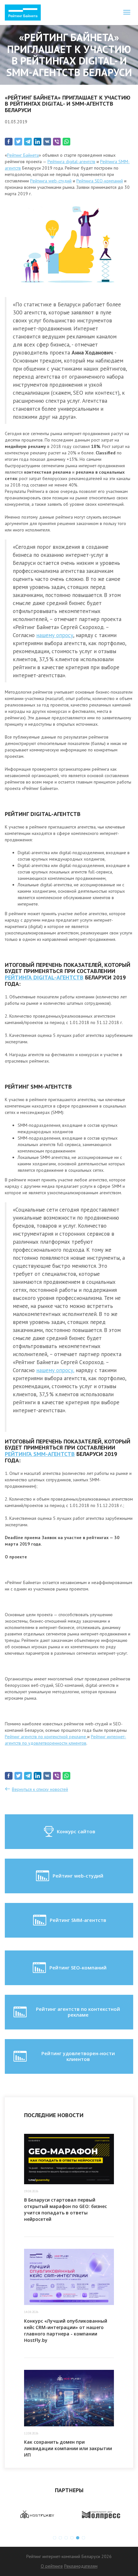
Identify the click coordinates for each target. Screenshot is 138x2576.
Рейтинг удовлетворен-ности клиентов (78, 2056)
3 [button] (66, 2538)
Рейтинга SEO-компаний (100, 181)
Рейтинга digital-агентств (71, 162)
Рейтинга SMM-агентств (40, 1454)
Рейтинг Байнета (23, 155)
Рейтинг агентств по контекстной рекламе (46, 1737)
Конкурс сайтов (76, 1831)
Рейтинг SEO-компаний (78, 1967)
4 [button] (72, 2538)
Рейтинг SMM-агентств (78, 1920)
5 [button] (78, 2538)
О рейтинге (52, 2566)
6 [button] (83, 2538)
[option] (75, 2515)
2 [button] (60, 2538)
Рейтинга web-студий (51, 181)
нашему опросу (55, 635)
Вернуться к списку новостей (40, 1789)
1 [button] (55, 2538)
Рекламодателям (81, 2566)
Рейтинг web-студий (78, 1876)
